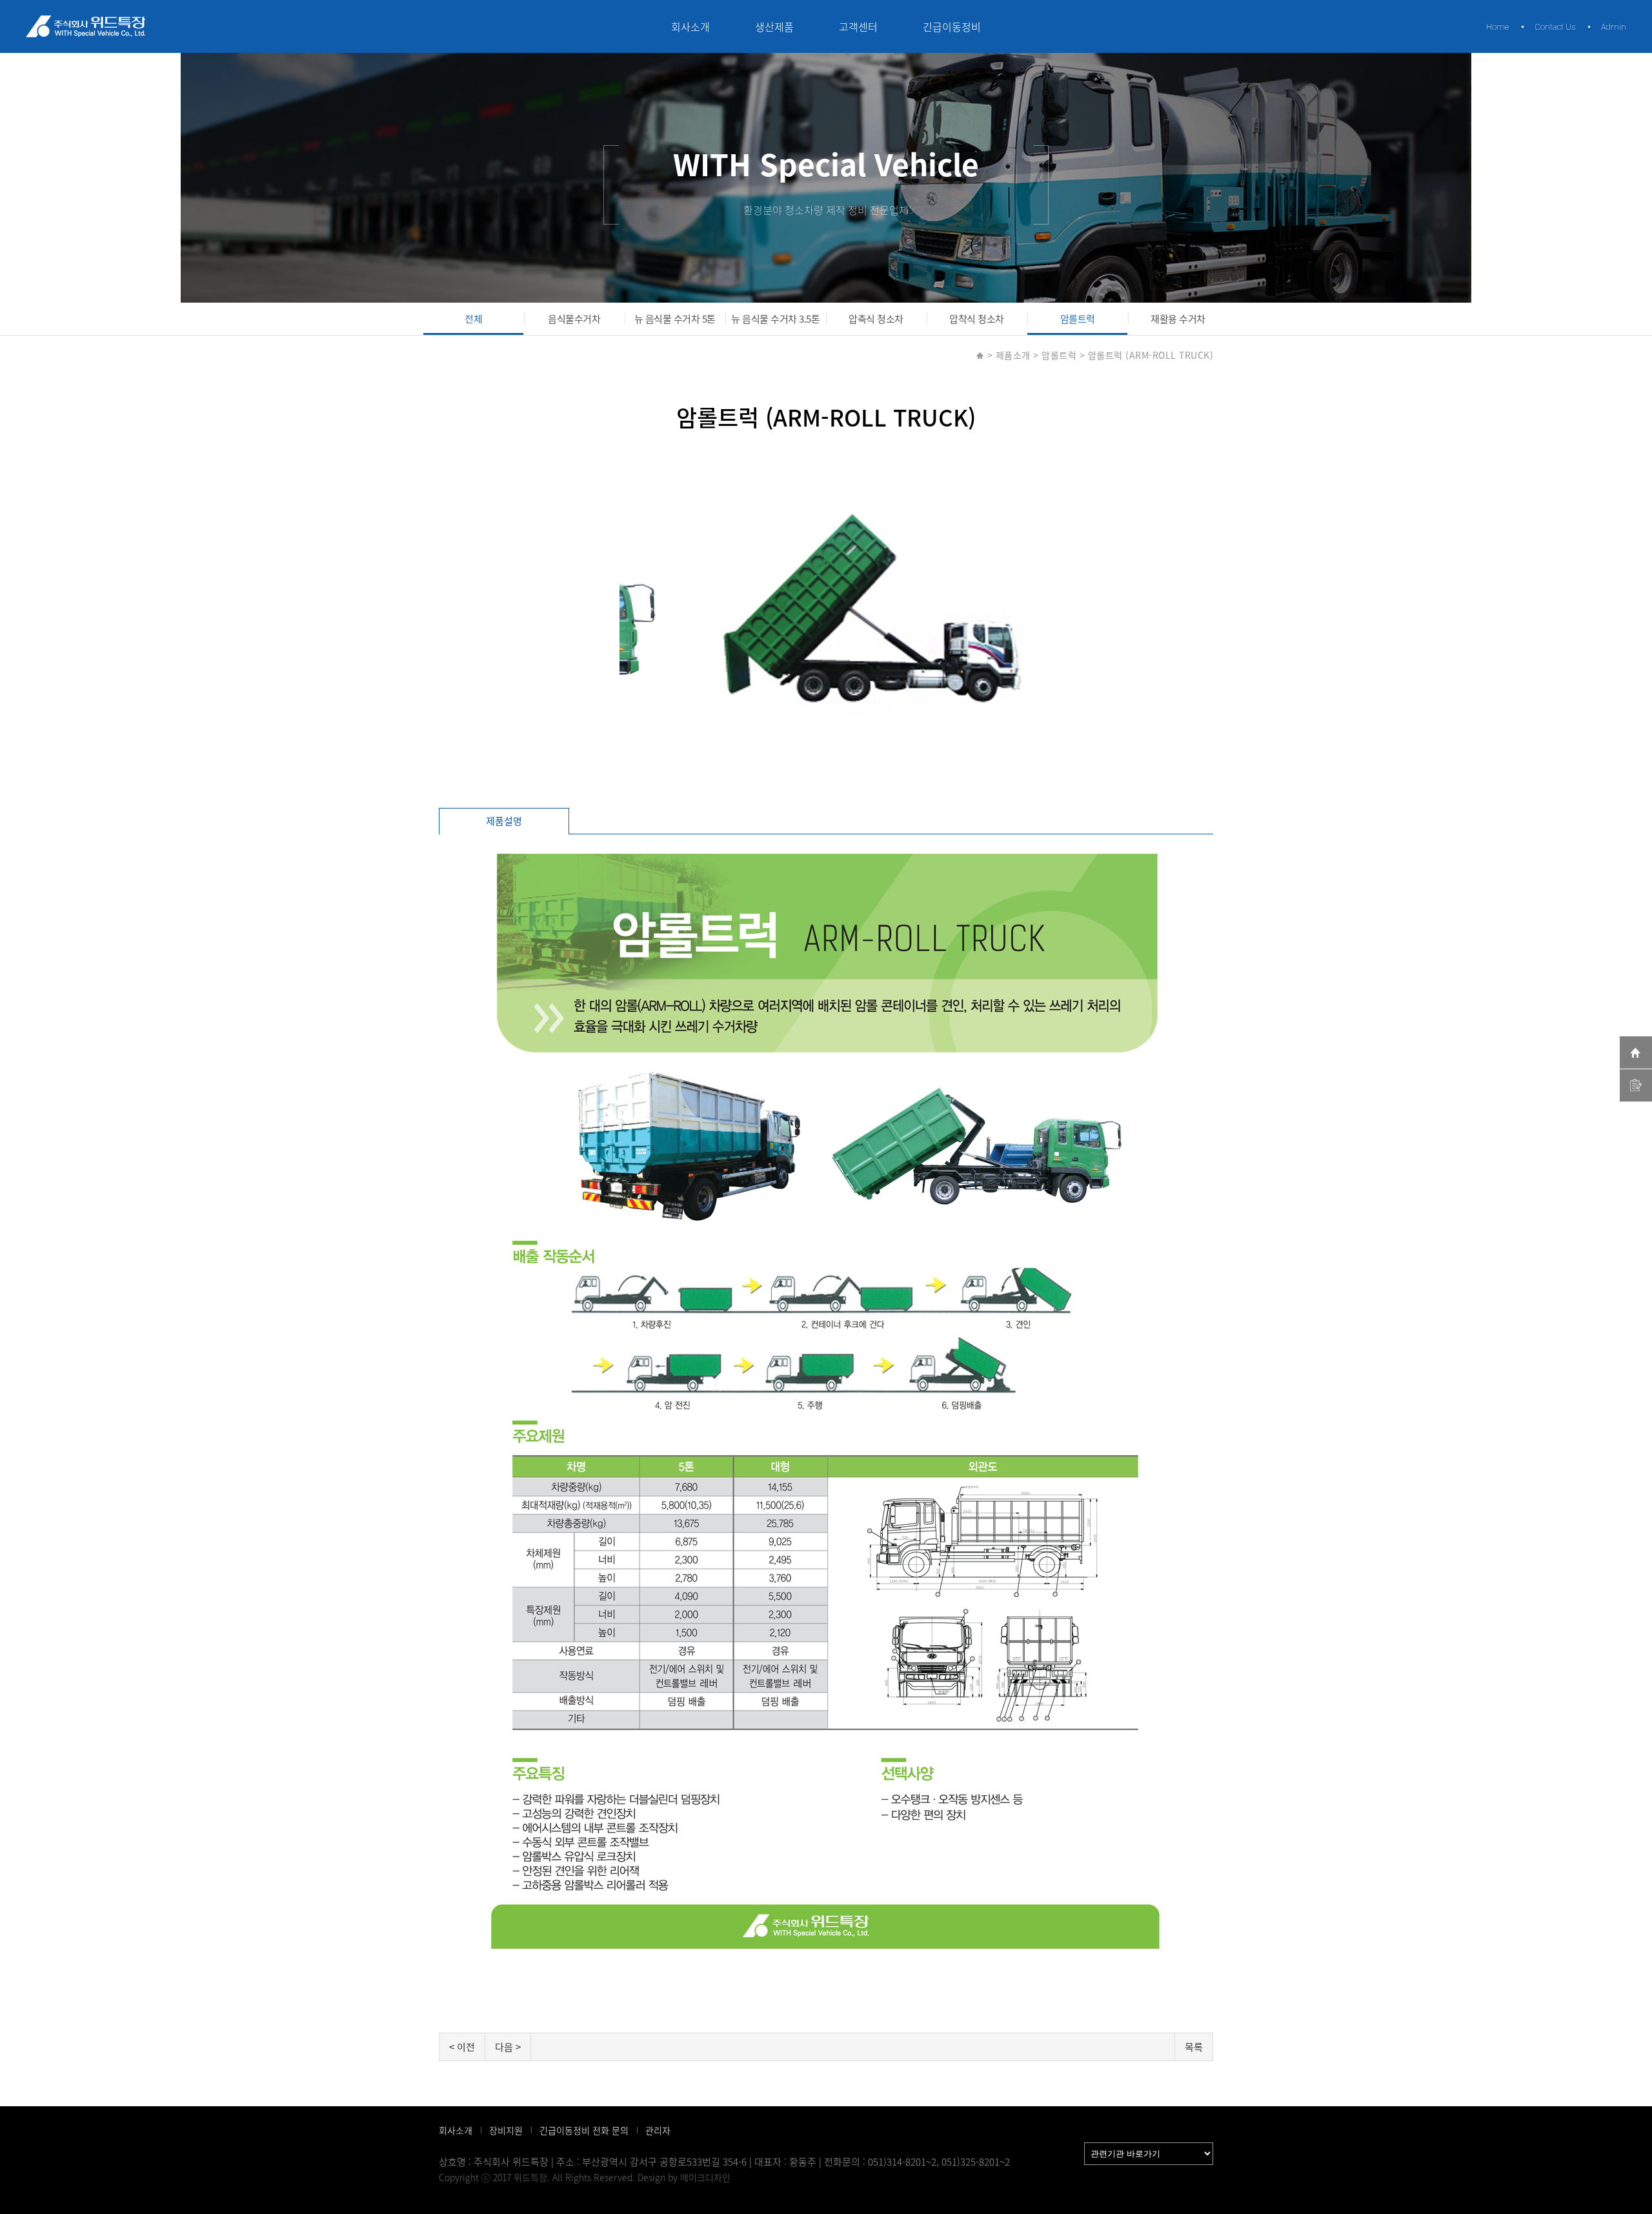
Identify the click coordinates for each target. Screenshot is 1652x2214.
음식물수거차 (574, 319)
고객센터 (858, 26)
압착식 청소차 (977, 319)
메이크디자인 (705, 2177)
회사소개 (690, 26)
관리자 (658, 2130)
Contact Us (1555, 27)
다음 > (508, 2047)
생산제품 (774, 26)
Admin (1614, 27)
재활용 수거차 (1178, 319)
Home (1497, 27)
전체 (473, 319)
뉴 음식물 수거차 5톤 (675, 319)
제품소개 (1013, 355)
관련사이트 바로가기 (1040, 2149)
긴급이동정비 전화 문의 (584, 2130)
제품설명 (504, 821)
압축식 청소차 (876, 319)
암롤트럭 (1078, 319)
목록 (1194, 2047)
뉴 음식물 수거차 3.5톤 (775, 319)
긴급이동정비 (952, 26)
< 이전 (462, 2047)
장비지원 (506, 2130)
